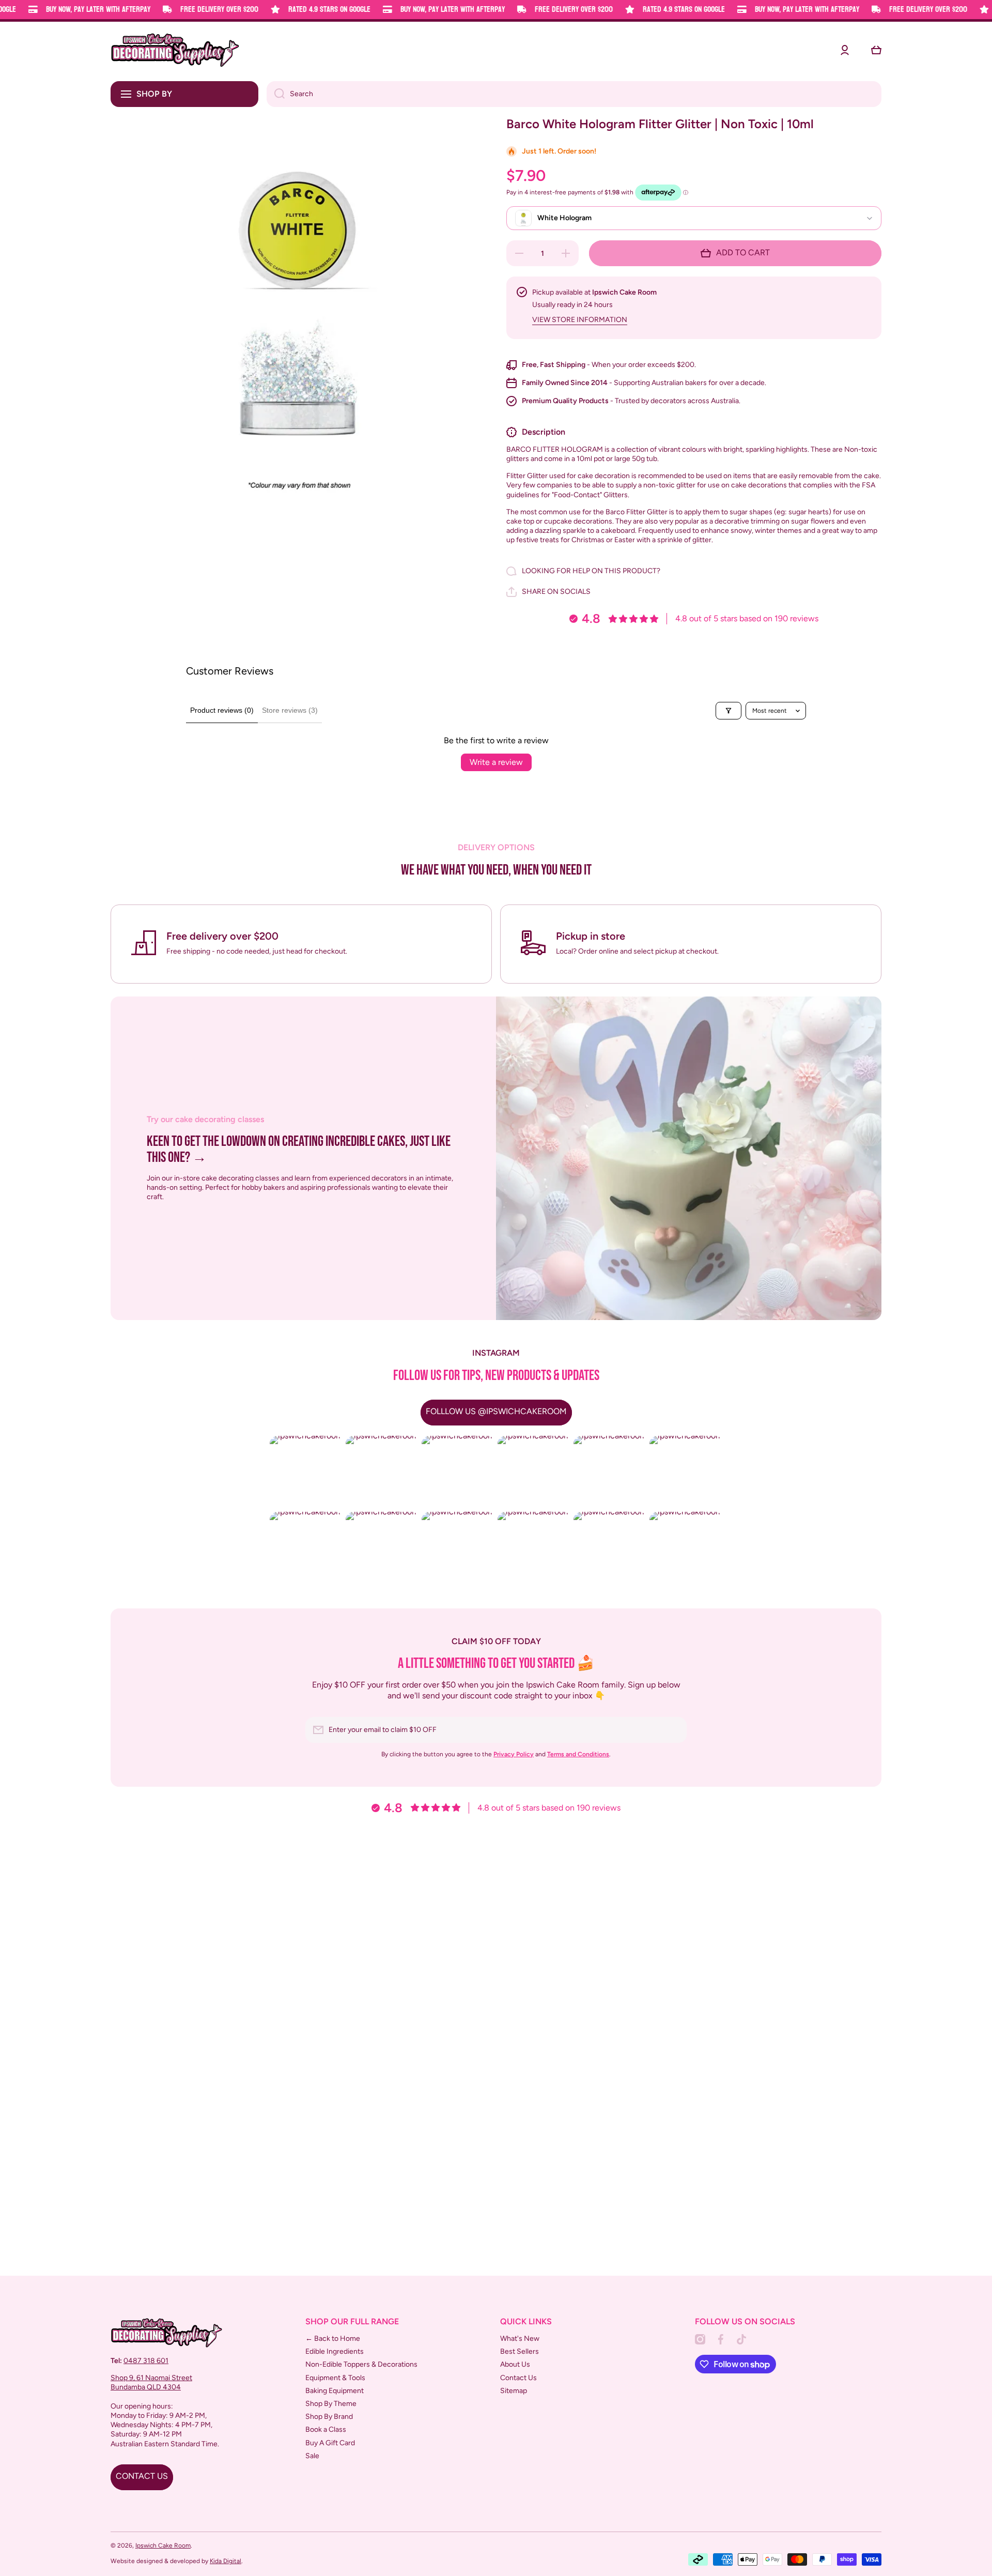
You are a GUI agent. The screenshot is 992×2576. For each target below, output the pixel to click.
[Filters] (729, 711)
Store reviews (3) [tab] (290, 710)
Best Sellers (520, 2351)
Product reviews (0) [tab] (222, 710)
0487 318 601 (146, 2361)
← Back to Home (333, 2339)
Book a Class (326, 2429)
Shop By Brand (329, 2417)
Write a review (496, 762)
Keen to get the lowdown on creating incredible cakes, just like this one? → (299, 1150)
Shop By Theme (331, 2404)
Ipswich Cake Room (163, 2546)
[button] (876, 50)
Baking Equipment (335, 2391)
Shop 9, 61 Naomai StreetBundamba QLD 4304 (151, 2382)
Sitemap (514, 2391)
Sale (312, 2456)
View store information (580, 320)
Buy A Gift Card (330, 2443)
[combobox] (574, 94)
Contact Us (518, 2378)
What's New (520, 2339)
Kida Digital (226, 2561)
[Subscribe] (674, 1730)
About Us (515, 2364)
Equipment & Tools (335, 2378)
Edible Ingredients (335, 2351)
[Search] (276, 94)
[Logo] (175, 50)
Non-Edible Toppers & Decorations (361, 2364)
